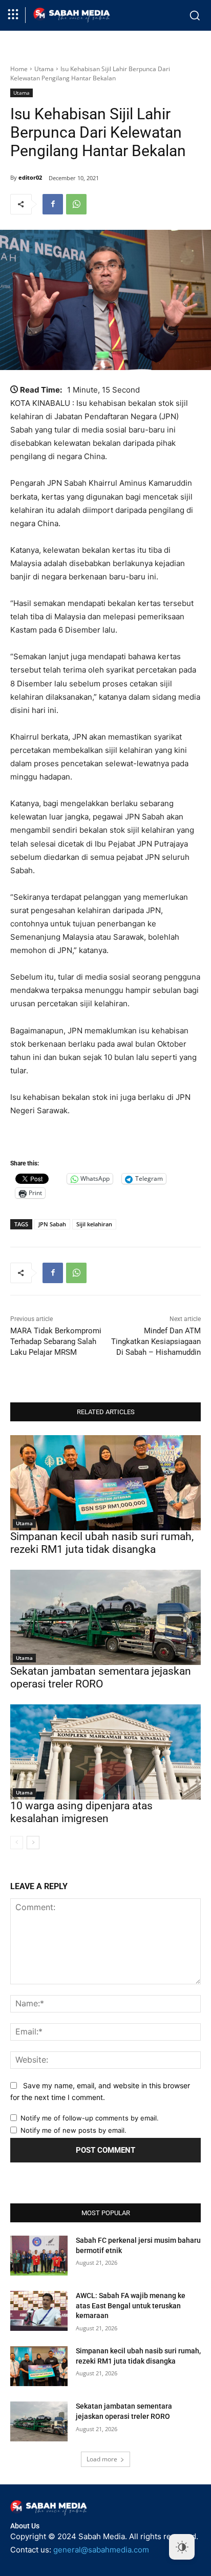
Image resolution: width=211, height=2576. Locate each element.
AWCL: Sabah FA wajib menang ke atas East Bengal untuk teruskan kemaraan (131, 2306)
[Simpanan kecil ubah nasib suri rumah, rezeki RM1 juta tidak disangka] (105, 1483)
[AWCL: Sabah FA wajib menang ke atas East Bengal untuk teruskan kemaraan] (39, 2311)
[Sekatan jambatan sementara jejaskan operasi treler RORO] (105, 1617)
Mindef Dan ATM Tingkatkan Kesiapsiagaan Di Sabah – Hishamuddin (156, 1341)
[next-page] (33, 1843)
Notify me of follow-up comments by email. (90, 2118)
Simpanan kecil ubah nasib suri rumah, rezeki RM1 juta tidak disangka (102, 1543)
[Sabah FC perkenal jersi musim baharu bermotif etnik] (39, 2256)
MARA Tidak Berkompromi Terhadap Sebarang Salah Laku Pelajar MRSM (56, 1341)
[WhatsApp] (76, 204)
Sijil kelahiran (94, 1224)
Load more (102, 2459)
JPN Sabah (52, 1224)
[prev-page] (17, 1843)
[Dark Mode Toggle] (182, 2547)
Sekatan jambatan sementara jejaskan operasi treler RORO (101, 1677)
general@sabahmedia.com (101, 2550)
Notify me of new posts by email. (73, 2130)
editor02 (30, 177)
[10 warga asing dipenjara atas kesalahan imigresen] (105, 1752)
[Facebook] (53, 204)
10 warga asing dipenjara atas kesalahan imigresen (81, 1812)
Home (19, 69)
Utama (44, 69)
